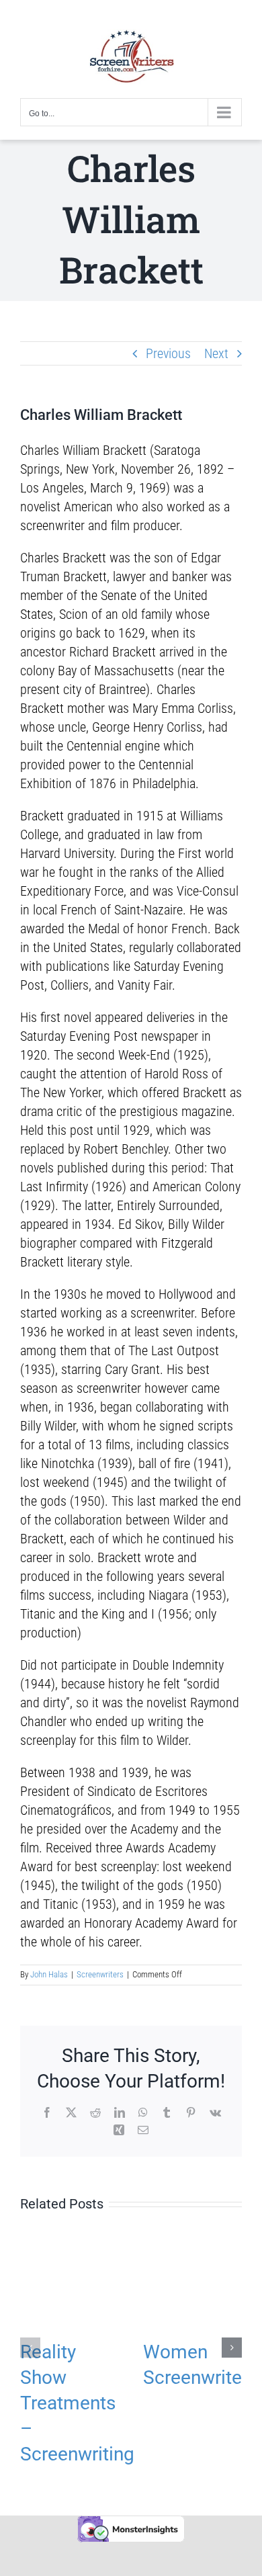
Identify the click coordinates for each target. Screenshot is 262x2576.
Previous (168, 353)
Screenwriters (100, 1974)
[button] (30, 2348)
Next (216, 353)
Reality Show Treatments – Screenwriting (77, 2403)
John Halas (49, 1974)
